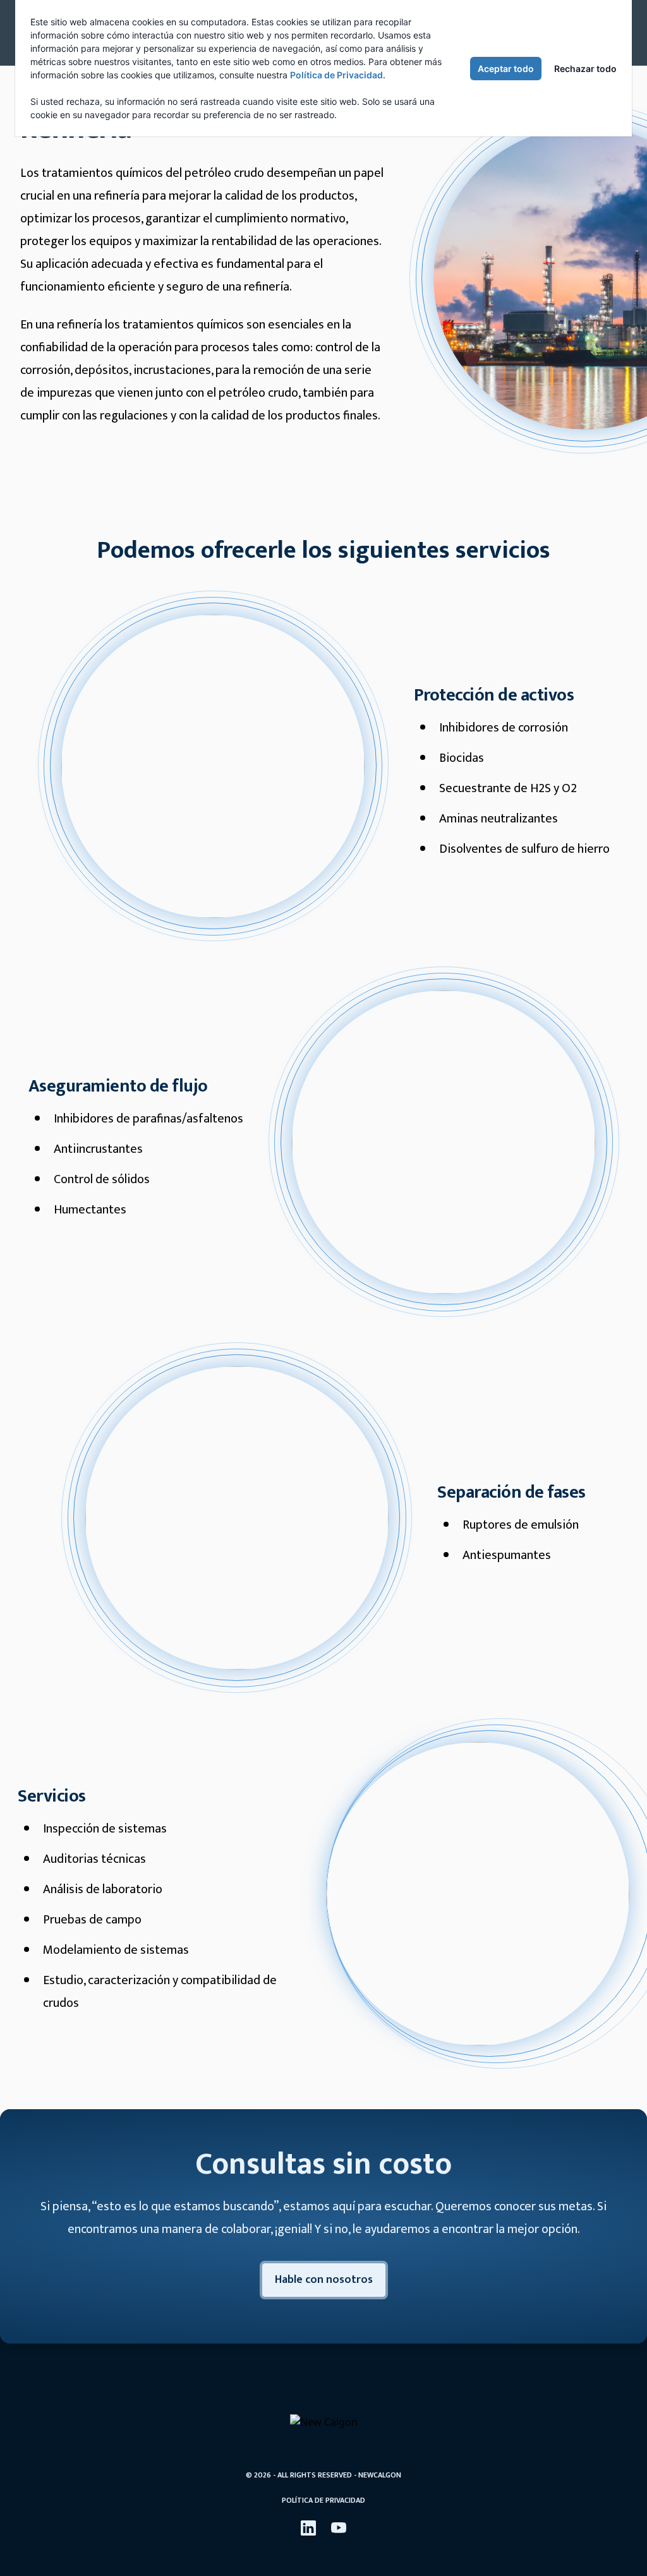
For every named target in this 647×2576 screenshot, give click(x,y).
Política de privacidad (323, 2500)
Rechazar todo (585, 69)
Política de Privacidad (336, 75)
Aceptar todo (506, 69)
